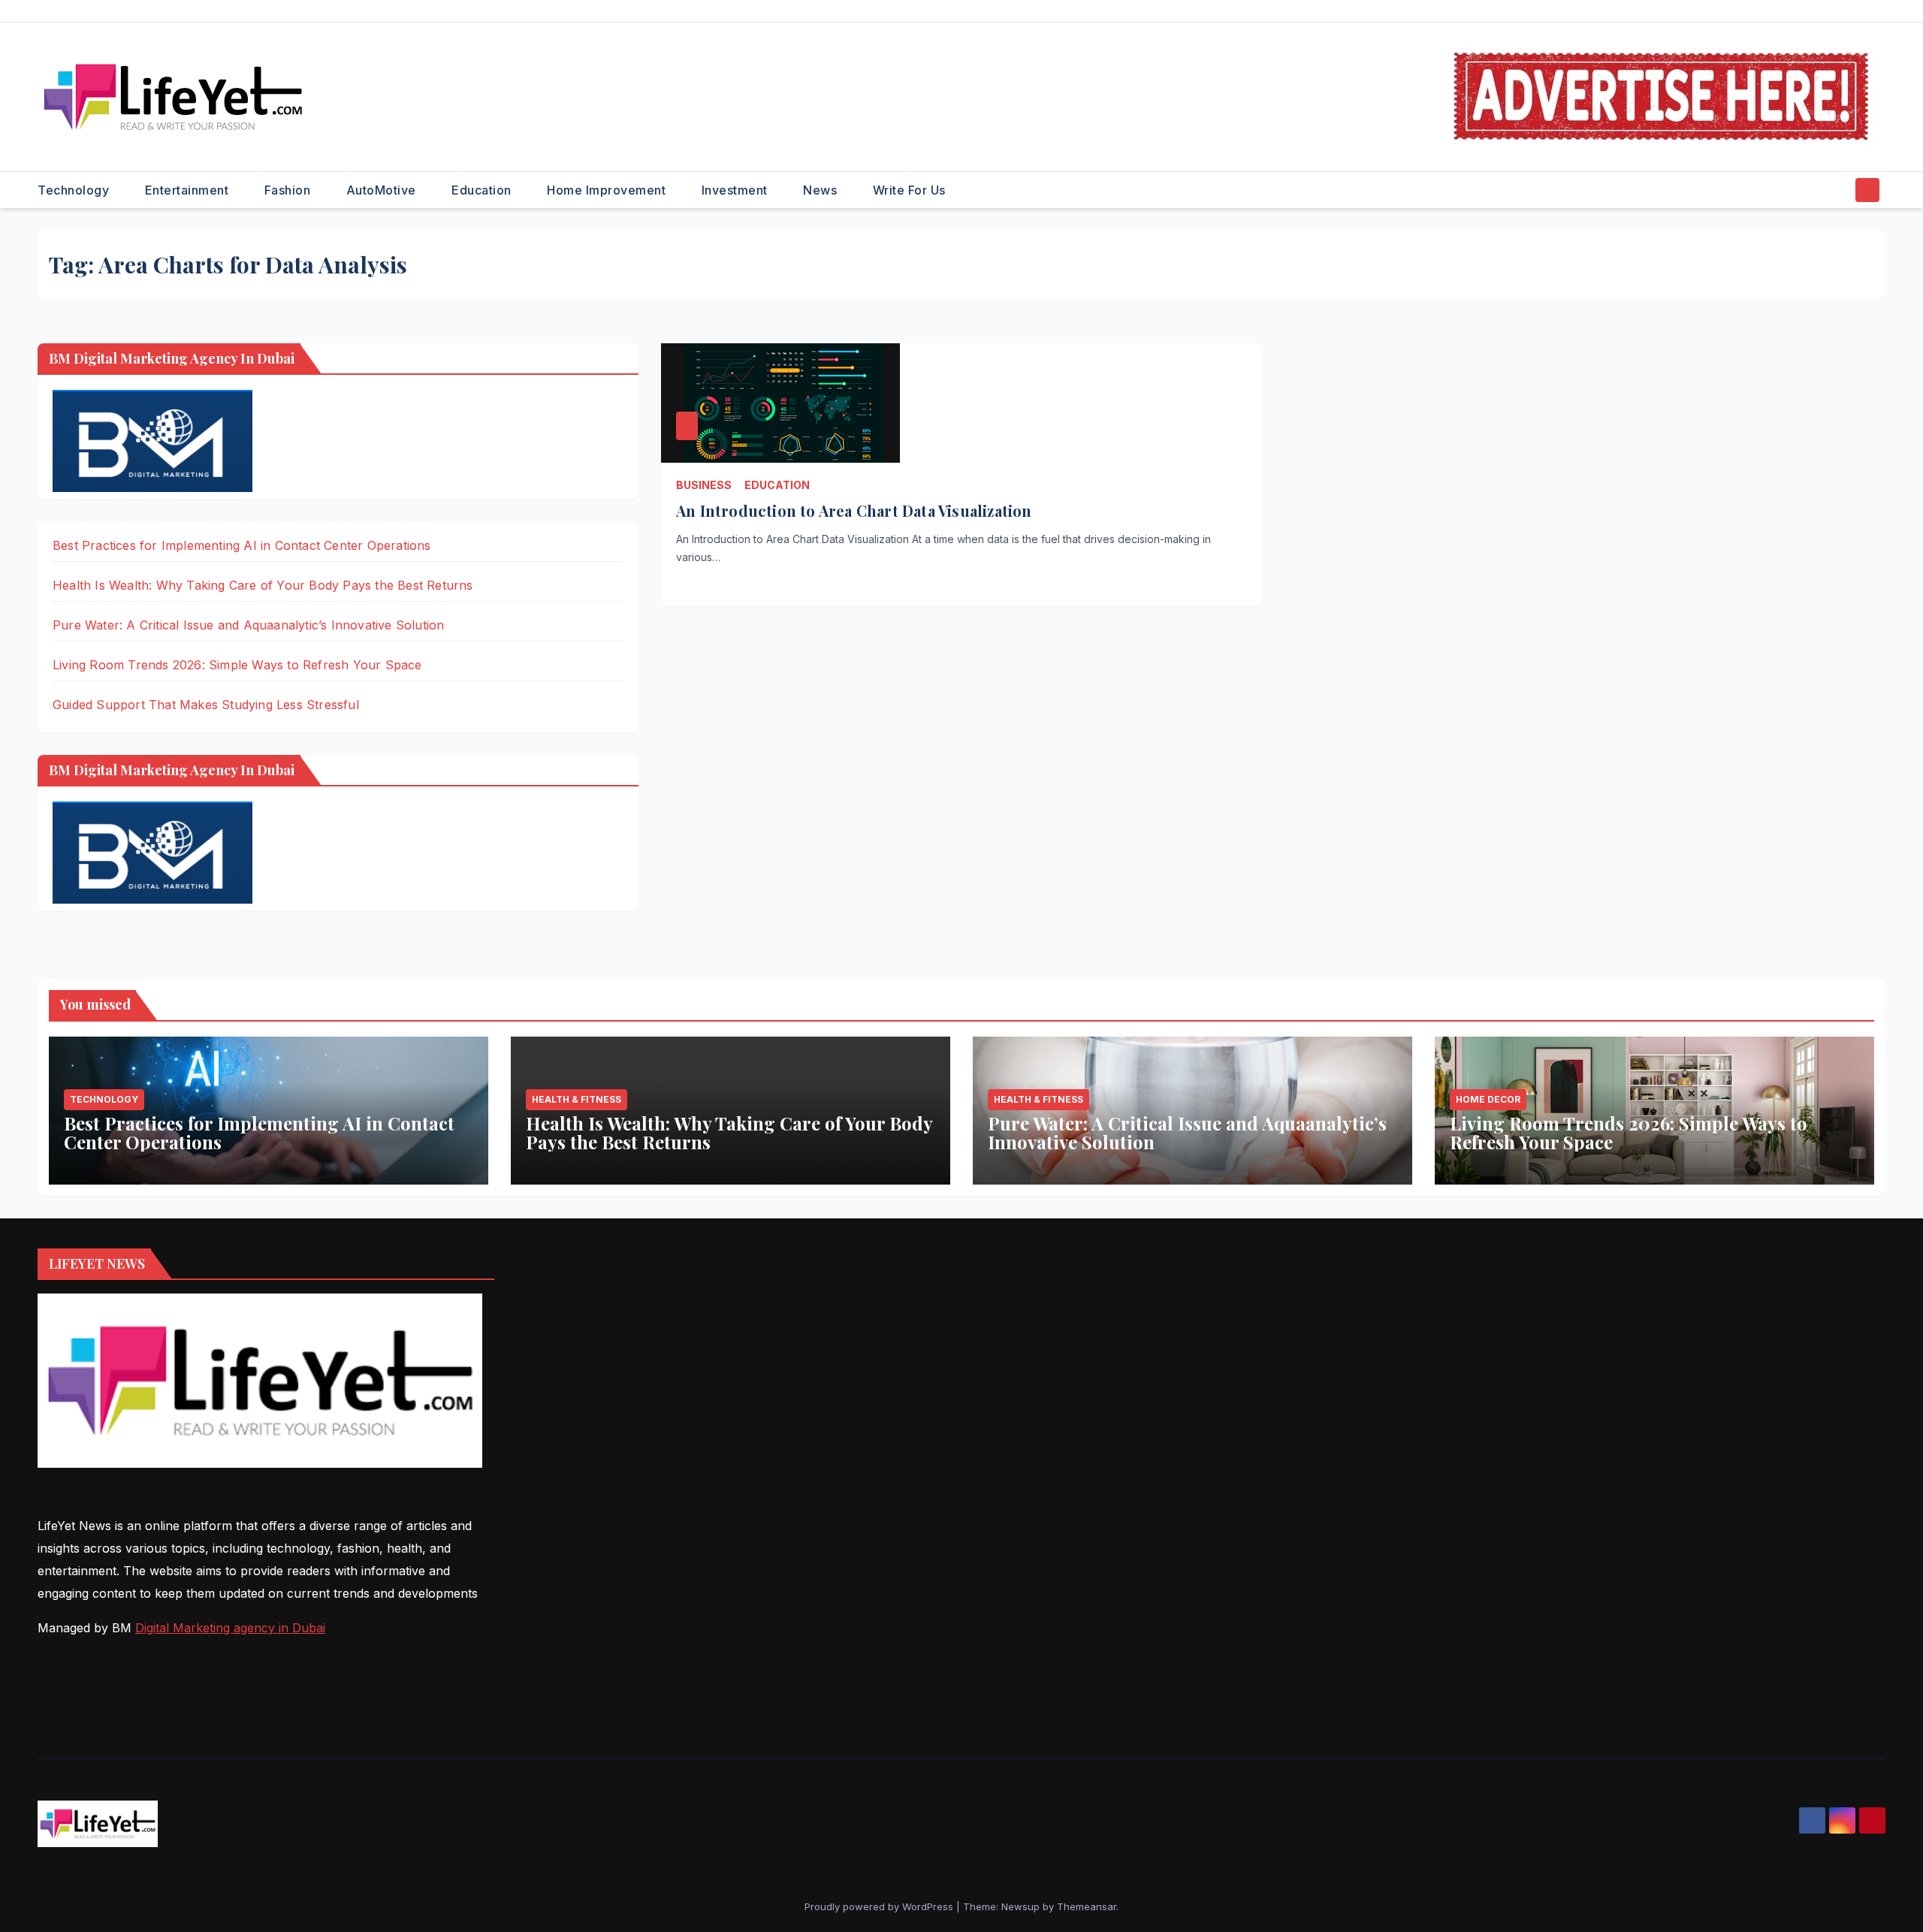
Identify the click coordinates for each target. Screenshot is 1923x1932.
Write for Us (909, 190)
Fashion (289, 190)
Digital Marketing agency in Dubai (230, 1628)
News (822, 190)
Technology (75, 190)
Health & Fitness (577, 1099)
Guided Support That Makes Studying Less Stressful (206, 705)
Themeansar (1087, 1906)
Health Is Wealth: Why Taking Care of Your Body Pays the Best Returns (263, 585)
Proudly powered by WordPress (880, 1906)
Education (483, 190)
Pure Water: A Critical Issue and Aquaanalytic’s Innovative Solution (248, 625)
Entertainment (189, 190)
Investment (737, 190)
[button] (1839, 190)
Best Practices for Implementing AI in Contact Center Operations (242, 545)
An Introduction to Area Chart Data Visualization (854, 510)
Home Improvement (608, 190)
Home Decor (1488, 1099)
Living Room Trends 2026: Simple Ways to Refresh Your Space (237, 665)
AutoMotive (383, 190)
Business (704, 485)
